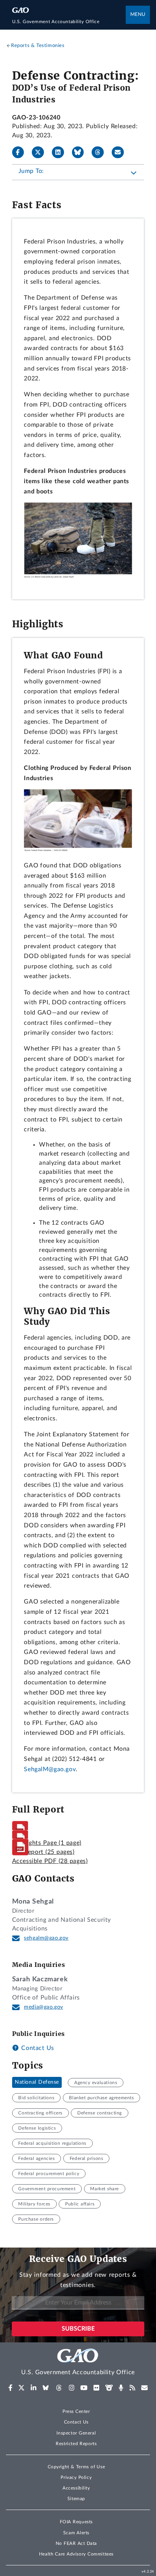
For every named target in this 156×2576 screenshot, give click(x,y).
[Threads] (101, 152)
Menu (138, 15)
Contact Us (37, 2048)
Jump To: (31, 171)
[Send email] (121, 152)
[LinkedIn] (61, 152)
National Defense (37, 2083)
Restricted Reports (76, 2444)
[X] (41, 152)
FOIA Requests (76, 2522)
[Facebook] (21, 152)
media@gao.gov (44, 2007)
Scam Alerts (76, 2533)
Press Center (76, 2411)
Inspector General (76, 2433)
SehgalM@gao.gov (50, 1769)
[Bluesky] (81, 152)
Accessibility (76, 2488)
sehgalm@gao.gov (46, 1938)
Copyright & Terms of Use (76, 2467)
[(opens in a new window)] (10, 2388)
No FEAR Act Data (76, 2543)
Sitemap (76, 2499)
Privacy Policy (76, 2477)
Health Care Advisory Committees (76, 2554)
